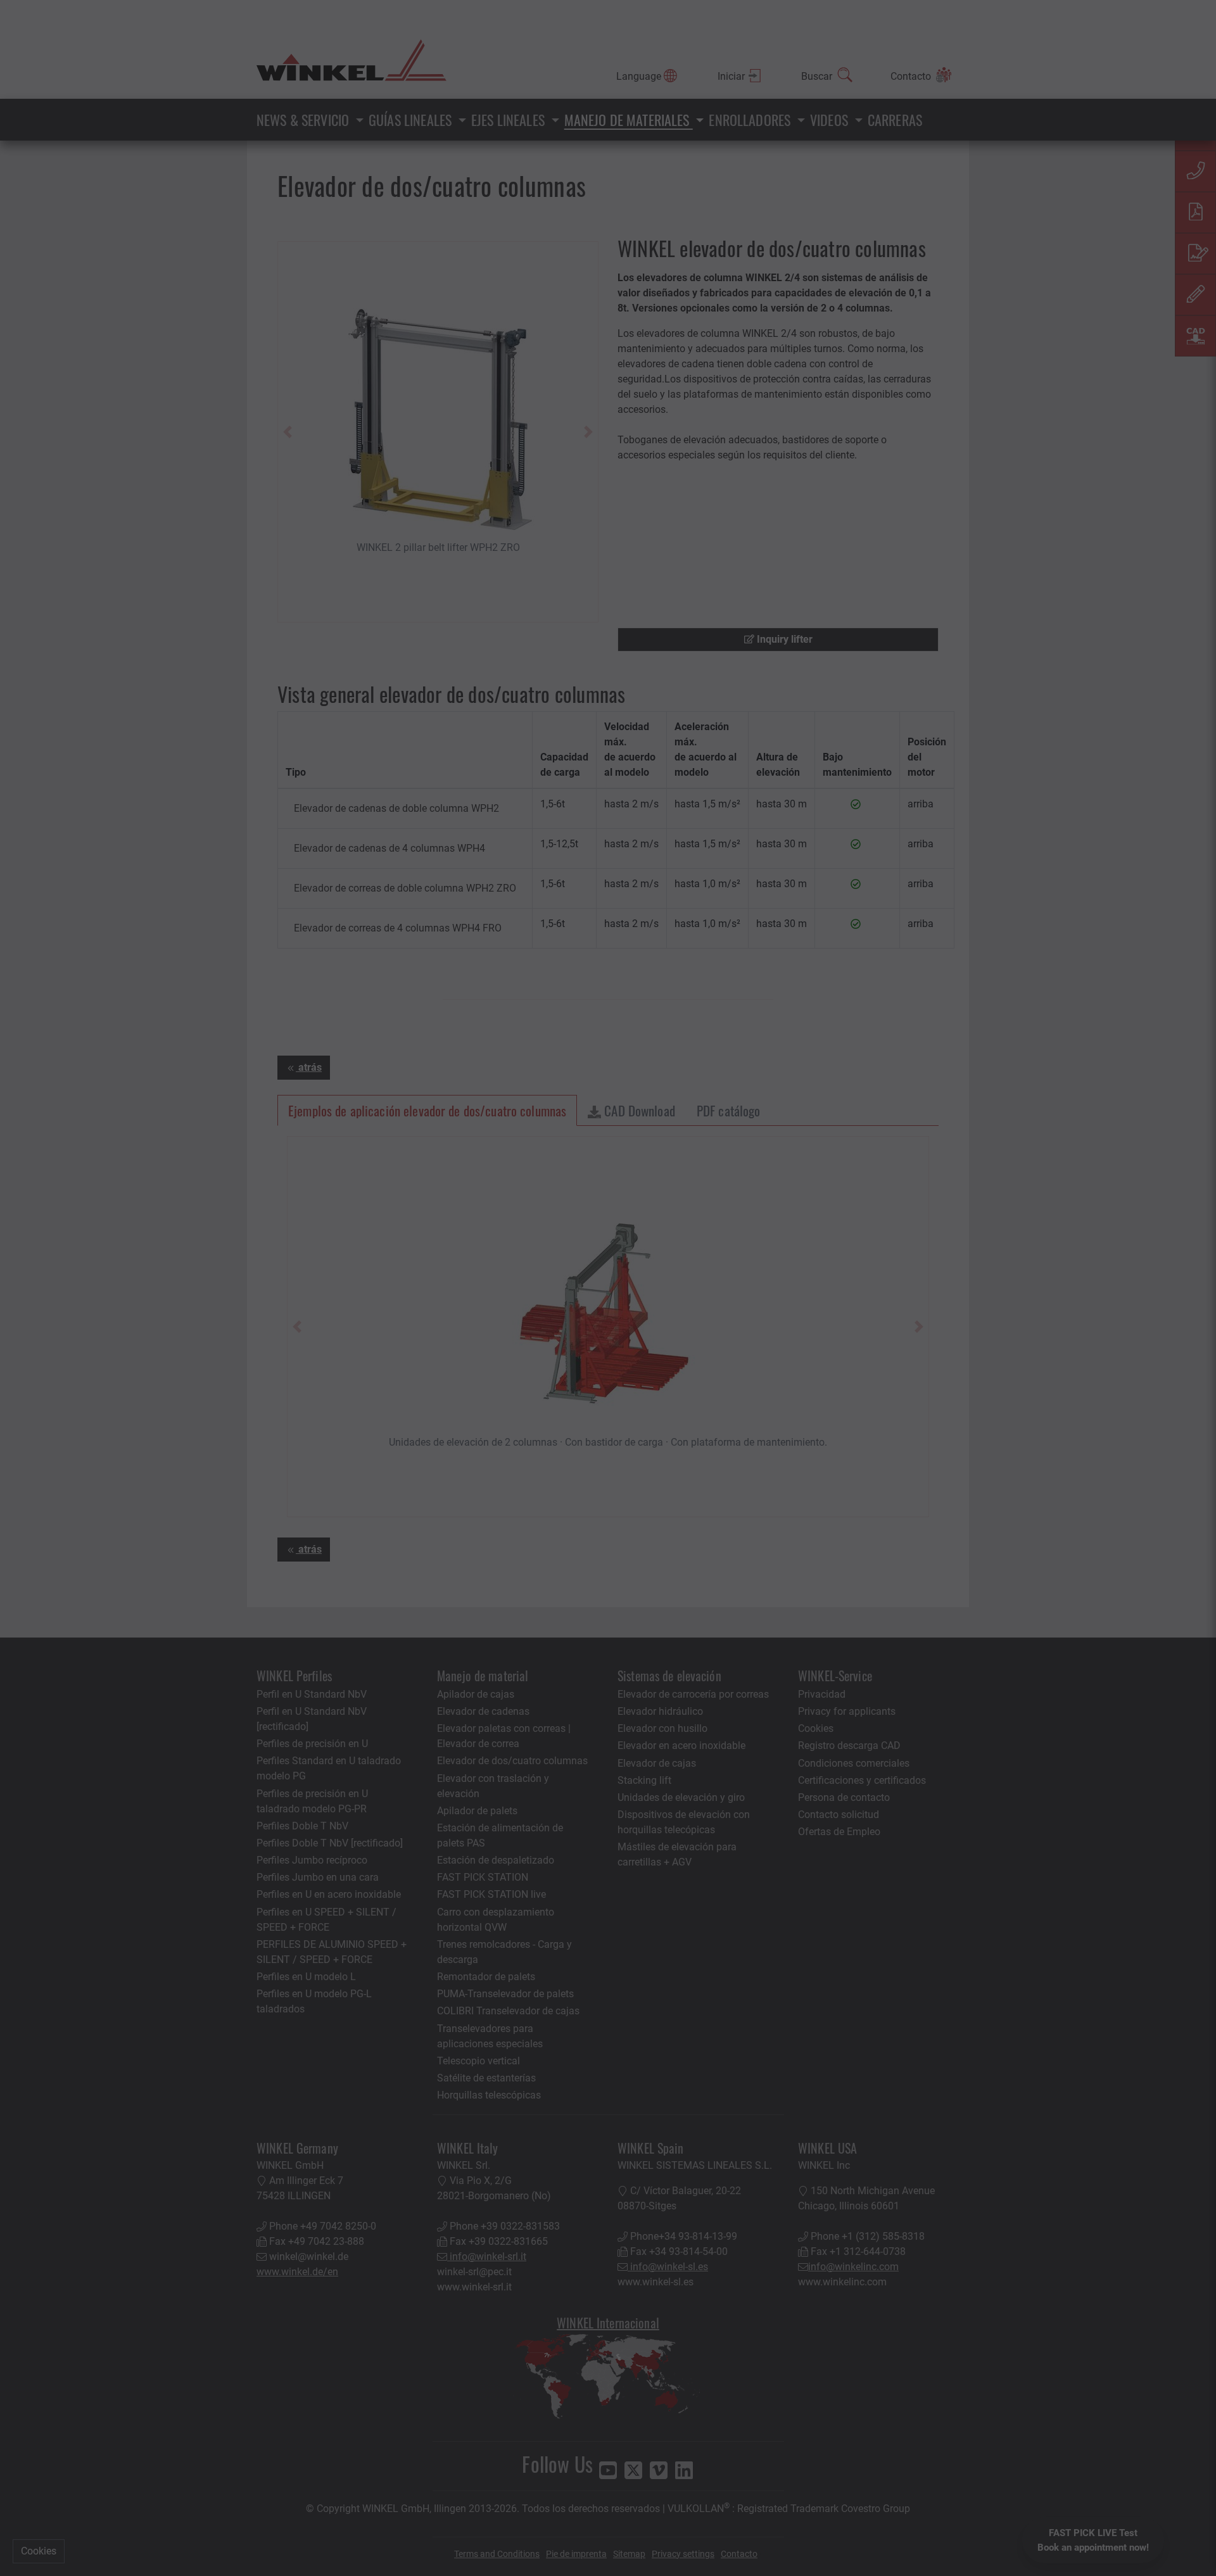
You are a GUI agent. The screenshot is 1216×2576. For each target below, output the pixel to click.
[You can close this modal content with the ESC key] (608, 1288)
